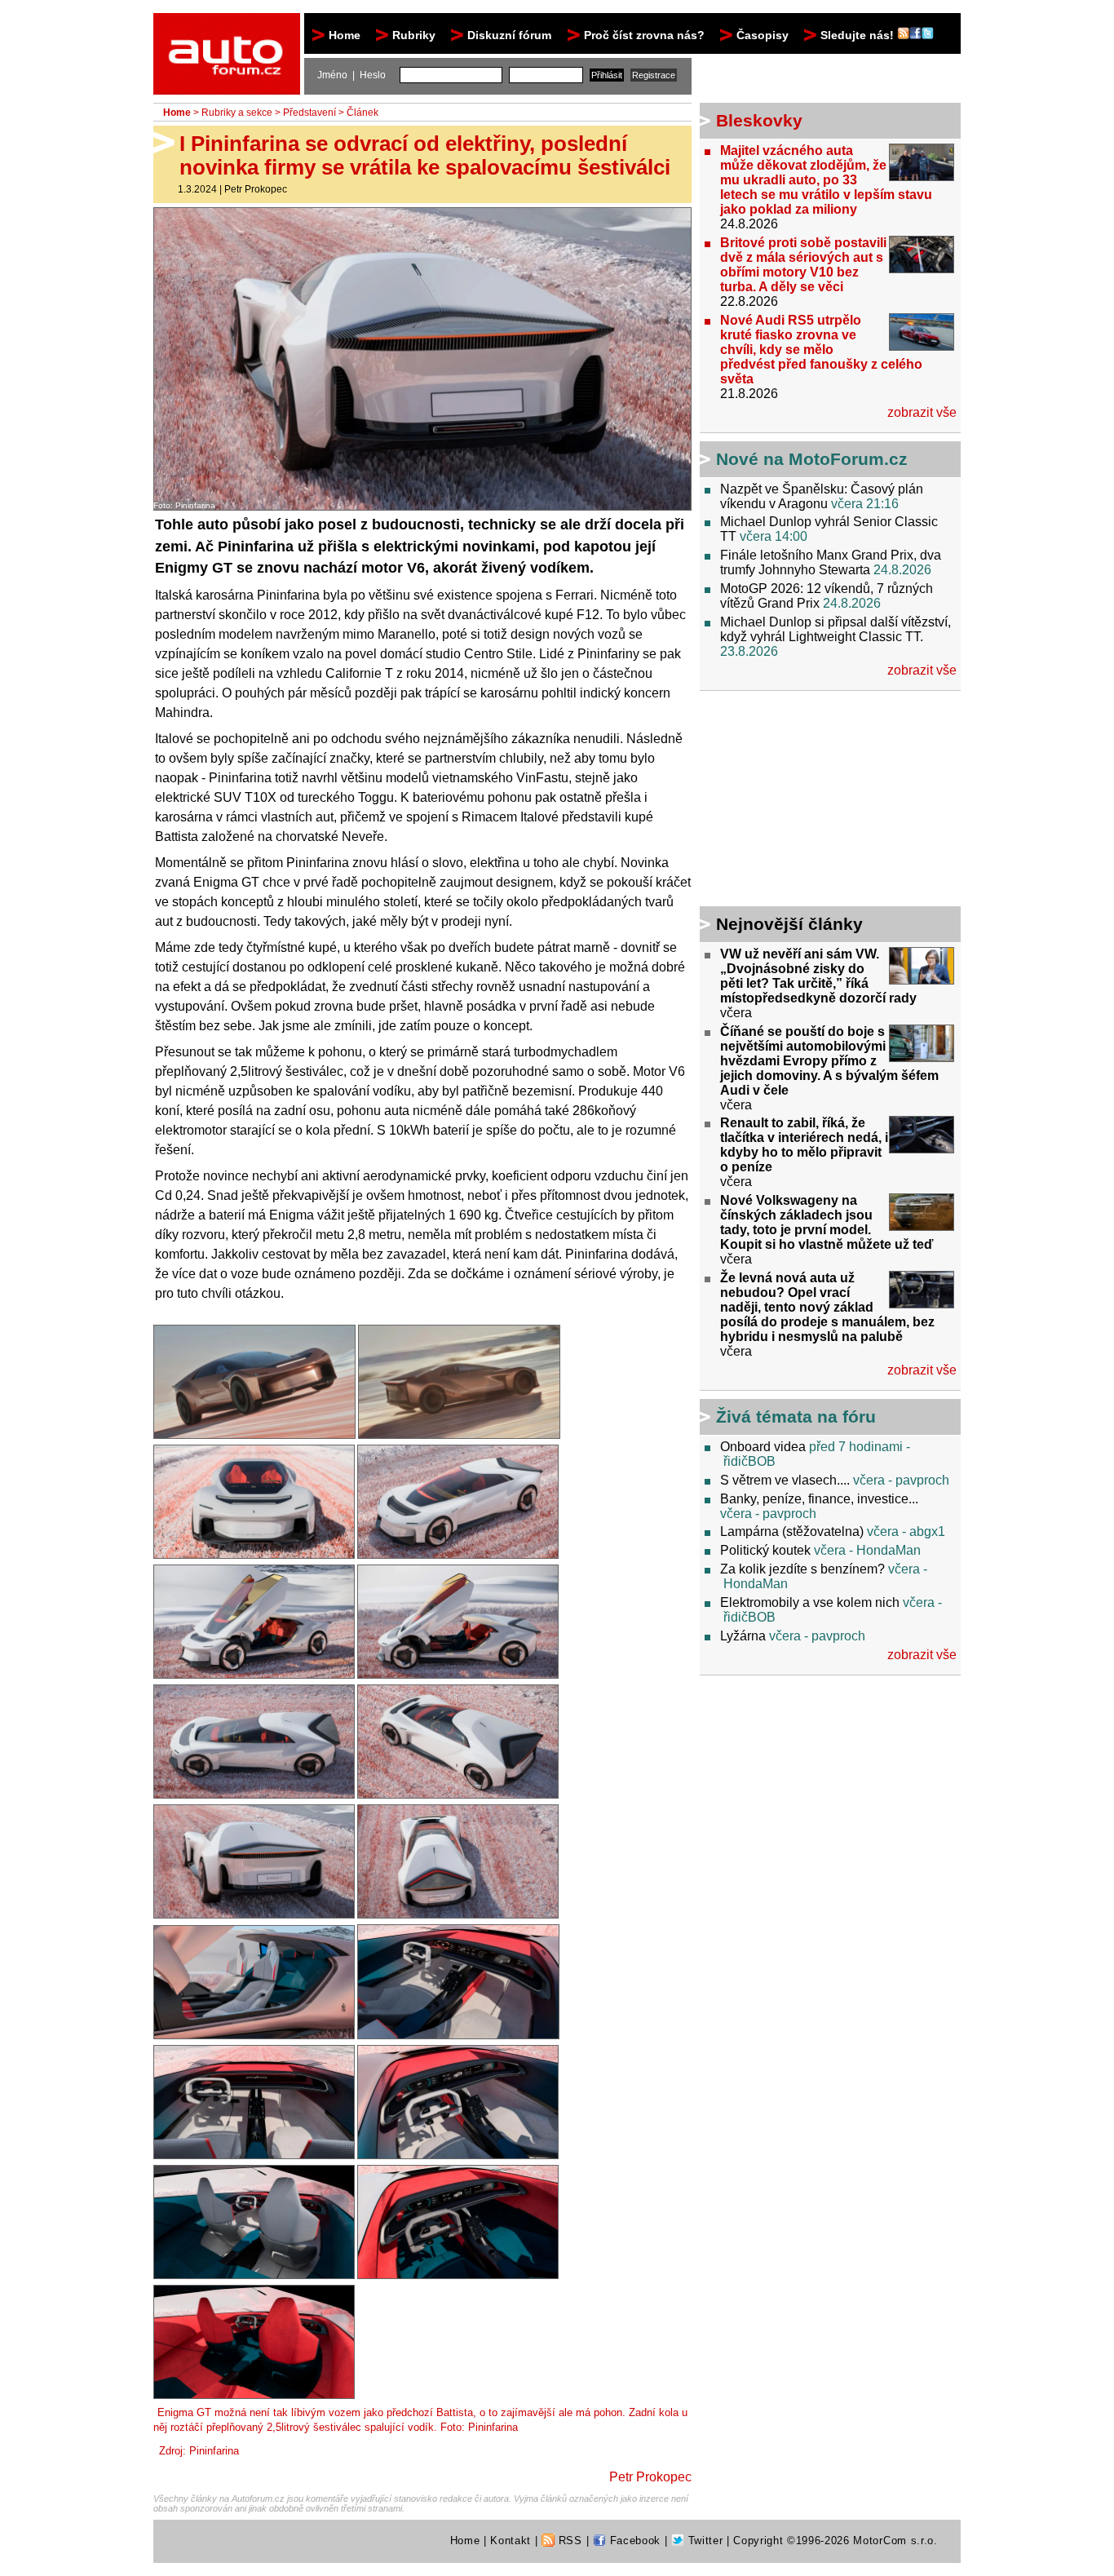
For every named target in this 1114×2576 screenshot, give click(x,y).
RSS (568, 2541)
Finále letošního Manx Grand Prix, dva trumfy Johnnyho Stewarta (831, 562)
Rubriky (414, 35)
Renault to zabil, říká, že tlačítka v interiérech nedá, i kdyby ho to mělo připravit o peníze (804, 1145)
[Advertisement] (802, 801)
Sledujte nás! (859, 35)
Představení (309, 113)
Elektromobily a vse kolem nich (810, 1602)
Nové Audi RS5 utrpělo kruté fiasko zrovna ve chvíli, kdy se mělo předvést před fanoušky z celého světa (821, 350)
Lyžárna (743, 1636)
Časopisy (763, 35)
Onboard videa (763, 1447)
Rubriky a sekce (237, 113)
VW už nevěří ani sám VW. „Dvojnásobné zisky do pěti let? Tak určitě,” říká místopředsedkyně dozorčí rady (818, 976)
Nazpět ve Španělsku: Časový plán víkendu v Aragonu (822, 496)
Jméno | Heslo (351, 75)
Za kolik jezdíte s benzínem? (802, 1569)
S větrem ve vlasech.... (785, 1480)
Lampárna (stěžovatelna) (792, 1531)
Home (345, 35)
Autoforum (228, 28)
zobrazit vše (922, 412)
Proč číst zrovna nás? (644, 35)
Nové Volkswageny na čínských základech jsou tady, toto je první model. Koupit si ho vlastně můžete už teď (827, 1222)
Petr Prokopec (256, 189)
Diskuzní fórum (509, 35)
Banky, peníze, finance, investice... (819, 1499)
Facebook (633, 2541)
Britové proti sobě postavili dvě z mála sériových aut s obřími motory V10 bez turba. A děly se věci (803, 265)
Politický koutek (765, 1550)
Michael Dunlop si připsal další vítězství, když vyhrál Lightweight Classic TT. (835, 629)
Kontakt (511, 2541)
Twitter (703, 2541)
